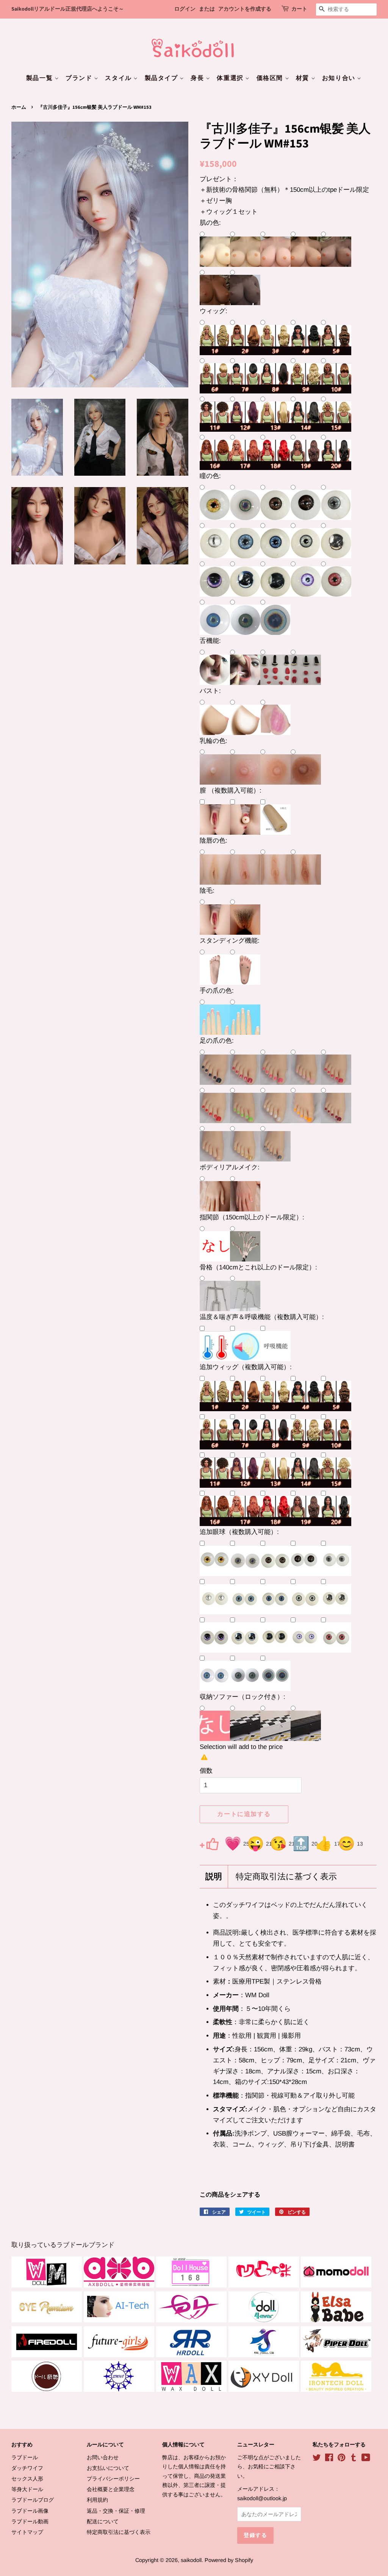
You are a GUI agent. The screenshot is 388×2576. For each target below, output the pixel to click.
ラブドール (25, 2457)
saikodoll (191, 2560)
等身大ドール (27, 2489)
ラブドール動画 (30, 2521)
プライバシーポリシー (113, 2479)
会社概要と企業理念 (111, 2489)
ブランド (80, 78)
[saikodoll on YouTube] (366, 2459)
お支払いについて (108, 2468)
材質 (304, 78)
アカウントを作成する (245, 9)
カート (299, 9)
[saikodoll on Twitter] (317, 2459)
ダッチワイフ (27, 2468)
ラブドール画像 (30, 2511)
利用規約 (97, 2500)
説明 (214, 1877)
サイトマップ (27, 2532)
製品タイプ (162, 78)
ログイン (185, 9)
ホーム (19, 107)
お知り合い (340, 78)
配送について (103, 2521)
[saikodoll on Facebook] (329, 2459)
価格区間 (271, 78)
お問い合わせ (103, 2457)
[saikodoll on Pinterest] (341, 2459)
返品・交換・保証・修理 (116, 2511)
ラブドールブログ (33, 2500)
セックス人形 (27, 2479)
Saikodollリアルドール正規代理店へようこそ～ (68, 9)
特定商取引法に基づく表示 (286, 1877)
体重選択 (231, 78)
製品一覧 (40, 78)
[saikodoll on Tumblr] (354, 2459)
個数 (206, 1771)
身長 (198, 78)
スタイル (119, 78)
